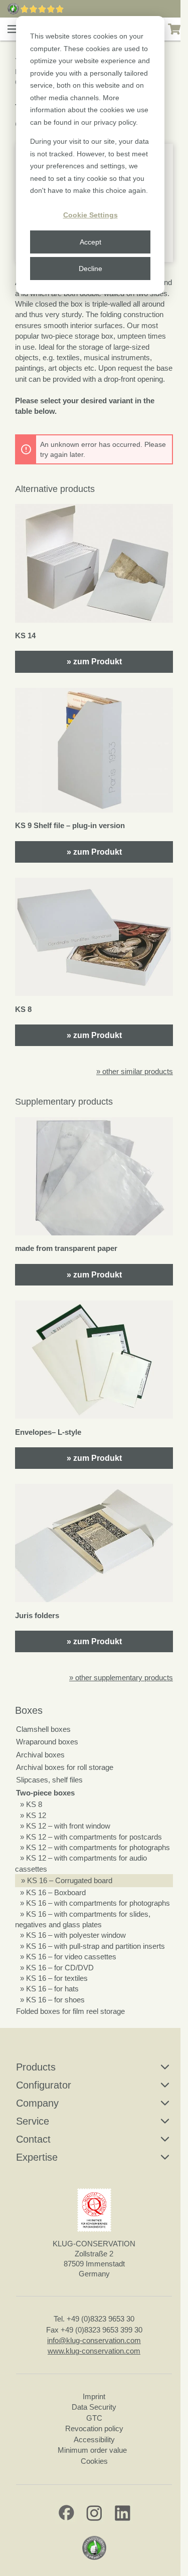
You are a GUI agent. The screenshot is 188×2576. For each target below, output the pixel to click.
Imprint (94, 2396)
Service (33, 2121)
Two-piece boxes (45, 1793)
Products (36, 2067)
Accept (90, 242)
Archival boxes (40, 1755)
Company (37, 2103)
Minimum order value (94, 2450)
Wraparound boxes (47, 1742)
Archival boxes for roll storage (65, 1767)
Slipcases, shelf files (49, 1780)
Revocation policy (94, 2428)
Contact (33, 2139)
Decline (90, 269)
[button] (13, 29)
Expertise (37, 2157)
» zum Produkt (94, 662)
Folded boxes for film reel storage (70, 2011)
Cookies (94, 2461)
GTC (94, 2418)
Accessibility (94, 2439)
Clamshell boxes (43, 1729)
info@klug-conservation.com (94, 2340)
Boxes (29, 1710)
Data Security (94, 2407)
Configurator (44, 2085)
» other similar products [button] (135, 1071)
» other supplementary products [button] (121, 1678)
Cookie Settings (90, 215)
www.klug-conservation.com (94, 2351)
